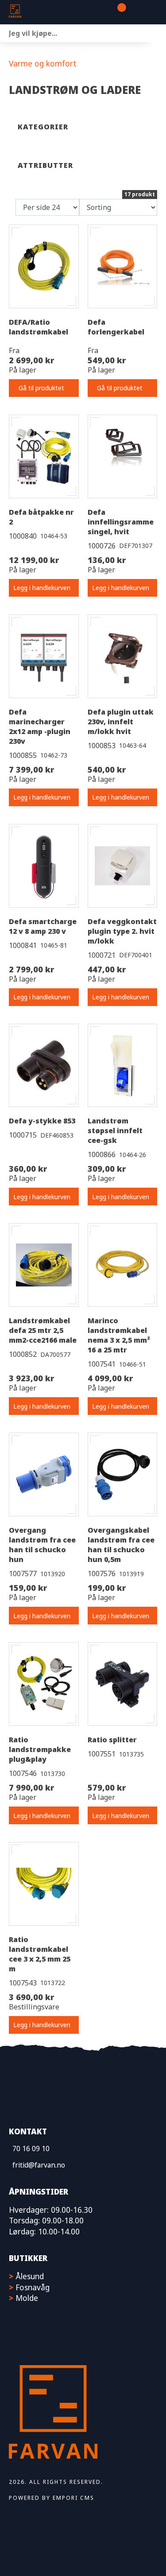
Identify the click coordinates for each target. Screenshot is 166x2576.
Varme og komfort (43, 63)
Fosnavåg (33, 2287)
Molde (27, 2298)
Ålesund (30, 2276)
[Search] (157, 33)
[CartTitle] (118, 12)
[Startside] (53, 12)
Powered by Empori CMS (52, 2498)
